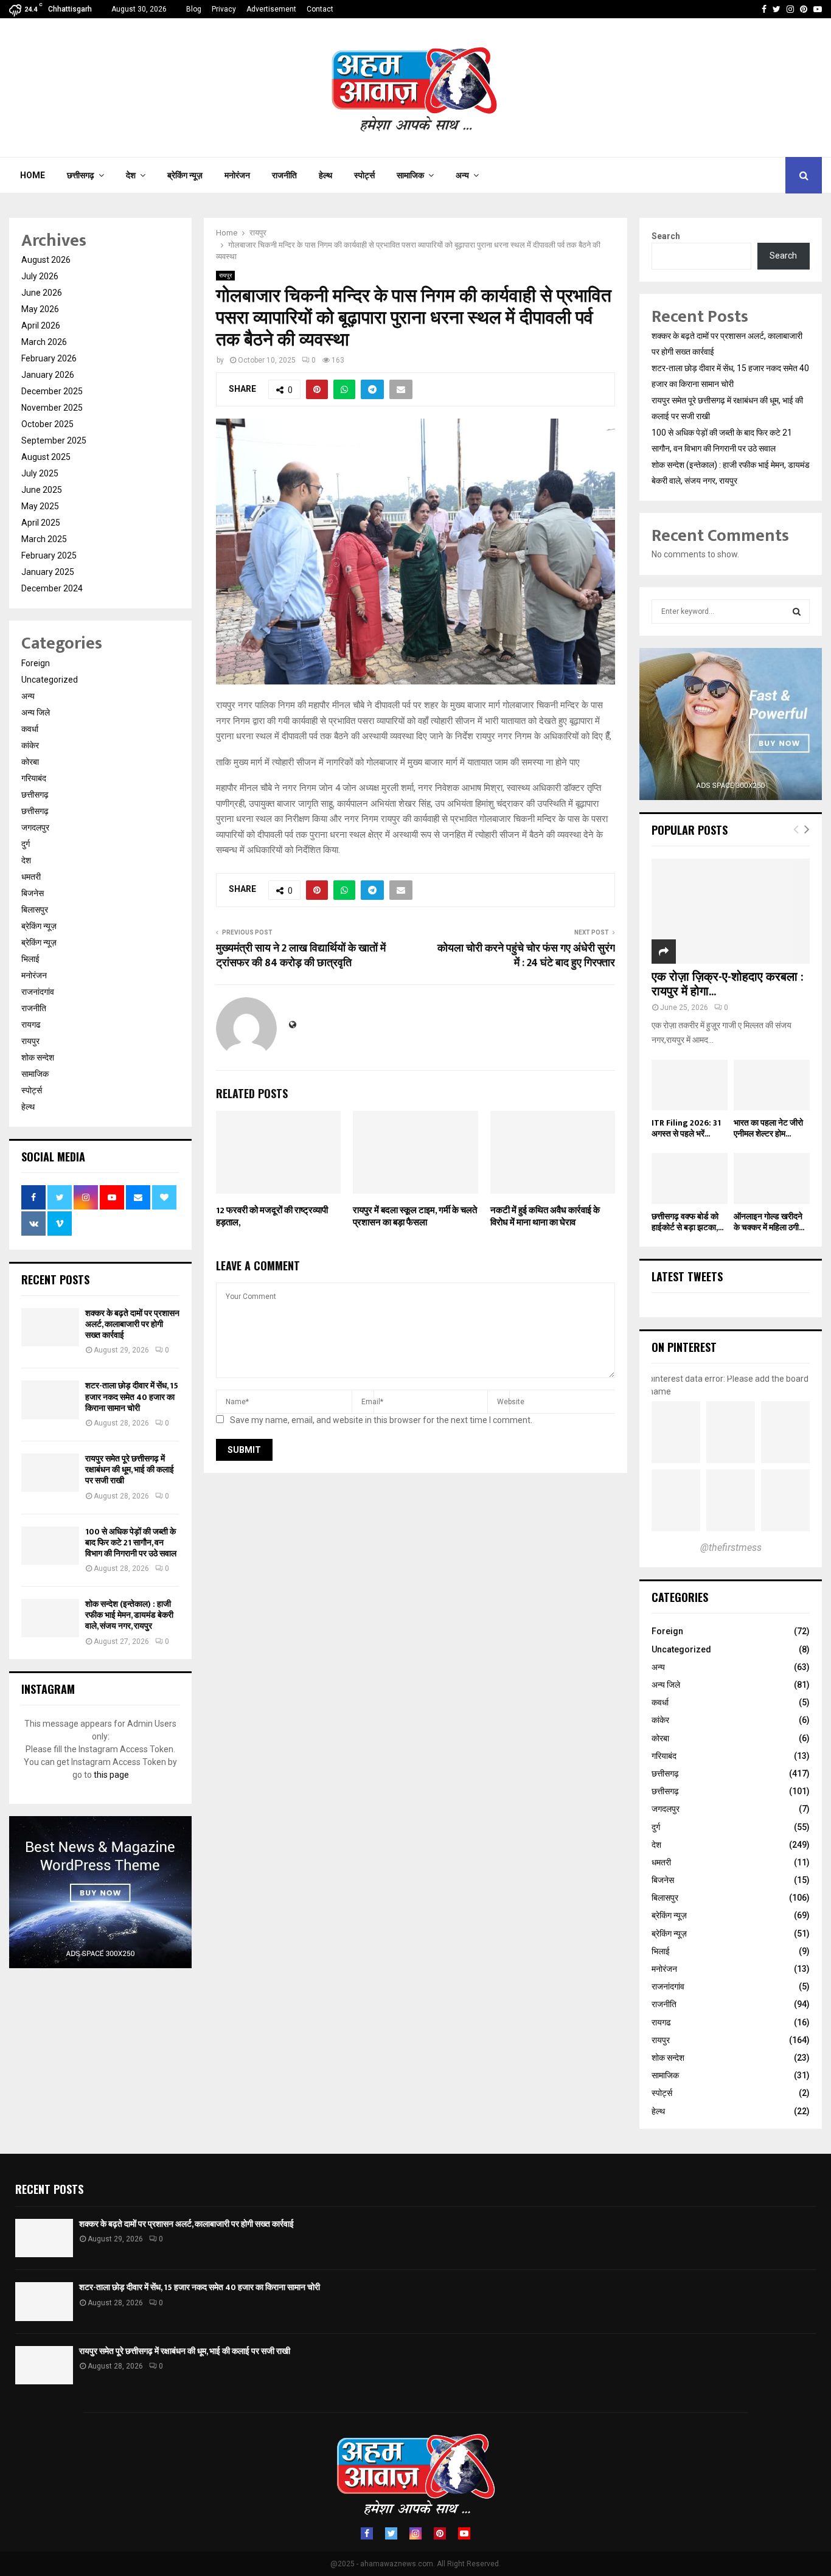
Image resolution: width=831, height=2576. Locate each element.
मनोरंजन (237, 175)
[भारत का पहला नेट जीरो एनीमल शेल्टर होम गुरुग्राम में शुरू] (772, 1085)
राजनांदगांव (38, 992)
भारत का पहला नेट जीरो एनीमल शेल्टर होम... (768, 1128)
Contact (320, 9)
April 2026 (41, 325)
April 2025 (41, 523)
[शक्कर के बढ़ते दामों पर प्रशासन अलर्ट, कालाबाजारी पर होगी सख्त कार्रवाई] (50, 1327)
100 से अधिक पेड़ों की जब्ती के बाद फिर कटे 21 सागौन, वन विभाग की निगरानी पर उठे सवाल (131, 1543)
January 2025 (48, 572)
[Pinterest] (440, 2533)
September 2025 (54, 440)
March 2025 (44, 539)
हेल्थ (325, 175)
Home (33, 175)
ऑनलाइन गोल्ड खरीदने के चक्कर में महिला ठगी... (769, 1222)
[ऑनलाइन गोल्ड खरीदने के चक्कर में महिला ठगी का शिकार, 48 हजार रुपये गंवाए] (772, 1178)
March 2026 (44, 342)
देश (131, 175)
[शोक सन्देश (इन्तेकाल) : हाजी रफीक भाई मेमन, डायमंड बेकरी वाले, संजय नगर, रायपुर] (50, 1618)
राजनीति (284, 175)
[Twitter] (391, 2533)
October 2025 (47, 424)
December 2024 (52, 588)
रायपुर (225, 275)
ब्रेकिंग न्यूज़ (185, 175)
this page (111, 1775)
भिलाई (30, 959)
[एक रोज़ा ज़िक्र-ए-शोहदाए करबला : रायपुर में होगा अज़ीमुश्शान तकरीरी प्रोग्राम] (731, 911)
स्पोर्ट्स (364, 175)
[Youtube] (464, 2533)
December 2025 (52, 391)
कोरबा (30, 762)
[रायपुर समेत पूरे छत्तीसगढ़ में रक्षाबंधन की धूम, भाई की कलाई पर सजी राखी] (50, 1473)
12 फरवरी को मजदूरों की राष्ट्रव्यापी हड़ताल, (272, 1217)
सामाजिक (410, 175)
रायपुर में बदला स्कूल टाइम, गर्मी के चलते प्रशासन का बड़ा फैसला (415, 1217)
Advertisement (271, 9)
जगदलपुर (35, 827)
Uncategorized (50, 680)
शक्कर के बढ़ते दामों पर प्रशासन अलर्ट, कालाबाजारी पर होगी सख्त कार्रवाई (132, 1324)
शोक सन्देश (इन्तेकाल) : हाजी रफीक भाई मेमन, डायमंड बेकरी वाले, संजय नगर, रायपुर (129, 1615)
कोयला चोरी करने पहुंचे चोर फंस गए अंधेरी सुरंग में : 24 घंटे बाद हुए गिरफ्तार (526, 956)
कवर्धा (30, 729)
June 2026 (42, 293)
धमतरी (31, 877)
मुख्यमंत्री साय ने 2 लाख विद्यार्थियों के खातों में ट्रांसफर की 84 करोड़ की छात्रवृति (301, 956)
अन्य (462, 175)
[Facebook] (367, 2533)
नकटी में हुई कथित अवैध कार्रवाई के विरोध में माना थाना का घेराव (545, 1217)
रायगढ (31, 1025)
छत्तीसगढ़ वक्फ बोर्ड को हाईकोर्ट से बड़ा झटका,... (687, 1222)
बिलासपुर (35, 910)
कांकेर (30, 745)
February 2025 (49, 555)
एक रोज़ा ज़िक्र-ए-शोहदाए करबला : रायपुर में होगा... (728, 984)
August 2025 (46, 457)
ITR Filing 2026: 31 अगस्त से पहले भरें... (686, 1128)
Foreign (36, 663)
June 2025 (42, 490)
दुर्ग (26, 844)
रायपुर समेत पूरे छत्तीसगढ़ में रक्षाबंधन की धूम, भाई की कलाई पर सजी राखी (130, 1470)
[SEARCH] (797, 611)
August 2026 (46, 260)
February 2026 (49, 358)
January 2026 (48, 375)
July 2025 (40, 473)
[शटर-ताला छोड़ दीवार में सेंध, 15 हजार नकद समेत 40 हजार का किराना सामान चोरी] (50, 1400)
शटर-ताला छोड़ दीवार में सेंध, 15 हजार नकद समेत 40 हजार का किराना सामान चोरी (132, 1397)
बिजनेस (33, 893)
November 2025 (52, 408)
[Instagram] (415, 2533)
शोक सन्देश (38, 1057)
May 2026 (40, 309)
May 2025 (40, 506)
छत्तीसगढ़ (81, 175)
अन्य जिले (36, 712)
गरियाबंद (34, 778)
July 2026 (40, 276)
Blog (194, 9)
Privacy (224, 9)
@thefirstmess (731, 1547)
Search (666, 236)
